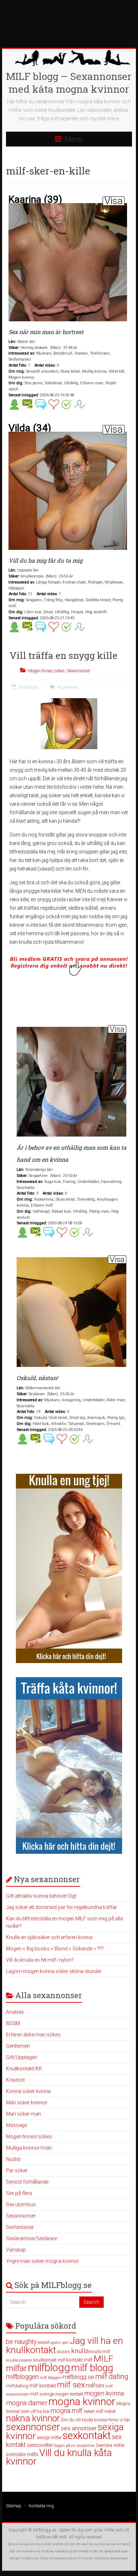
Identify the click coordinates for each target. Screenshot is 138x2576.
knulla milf (100, 2351)
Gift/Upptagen (22, 2057)
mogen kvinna (104, 2393)
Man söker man (24, 2114)
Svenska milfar (110, 2445)
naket (110, 2411)
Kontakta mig (41, 2506)
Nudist (13, 2159)
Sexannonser (79, 671)
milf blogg (92, 2368)
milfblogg (49, 2368)
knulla (80, 2351)
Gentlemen (18, 2046)
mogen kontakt (69, 2394)
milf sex (71, 2385)
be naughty (21, 2342)
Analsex (15, 2012)
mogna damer (27, 2403)
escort (44, 2342)
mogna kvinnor (82, 2402)
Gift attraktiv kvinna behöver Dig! (41, 1896)
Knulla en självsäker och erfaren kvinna (49, 1937)
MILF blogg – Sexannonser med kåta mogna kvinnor (69, 83)
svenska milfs (22, 2454)
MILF (103, 2359)
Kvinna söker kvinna (28, 2091)
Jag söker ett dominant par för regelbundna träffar (62, 1907)
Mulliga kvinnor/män (29, 2148)
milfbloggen (22, 2377)
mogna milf (67, 2411)
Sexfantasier (20, 2227)
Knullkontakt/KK (24, 2069)
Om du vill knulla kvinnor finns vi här (95, 2420)
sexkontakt (87, 2436)
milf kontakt (43, 2386)
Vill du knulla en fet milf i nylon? (40, 1960)
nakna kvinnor (33, 2418)
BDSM (13, 2023)
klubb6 (64, 2352)
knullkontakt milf (49, 2360)
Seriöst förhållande (27, 2182)
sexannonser (33, 2427)
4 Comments (67, 687)
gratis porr (60, 2343)
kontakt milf (79, 2360)
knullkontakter (19, 2360)
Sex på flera (19, 2193)
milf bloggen (51, 2378)
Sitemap (14, 2506)
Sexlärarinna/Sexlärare (31, 2238)
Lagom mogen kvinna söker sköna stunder (54, 1971)
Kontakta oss (30, 2558)
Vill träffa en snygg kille (64, 655)
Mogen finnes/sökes (46, 671)
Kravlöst (15, 2080)
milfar (16, 2368)
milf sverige (42, 2394)
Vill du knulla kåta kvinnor (59, 2457)
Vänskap (16, 2250)
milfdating (17, 2386)
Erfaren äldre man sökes (33, 2035)
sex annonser (79, 2428)
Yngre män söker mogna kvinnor (43, 2261)
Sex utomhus (21, 2204)
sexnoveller (40, 2445)
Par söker (17, 2170)
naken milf (93, 2411)
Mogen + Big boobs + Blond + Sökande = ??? (55, 1949)
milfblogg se (78, 2377)
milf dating (112, 2376)
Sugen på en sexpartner (74, 2446)
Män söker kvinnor (27, 2103)
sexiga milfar (49, 2437)
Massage (16, 2125)
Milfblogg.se (44, 2530)
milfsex (95, 2385)
